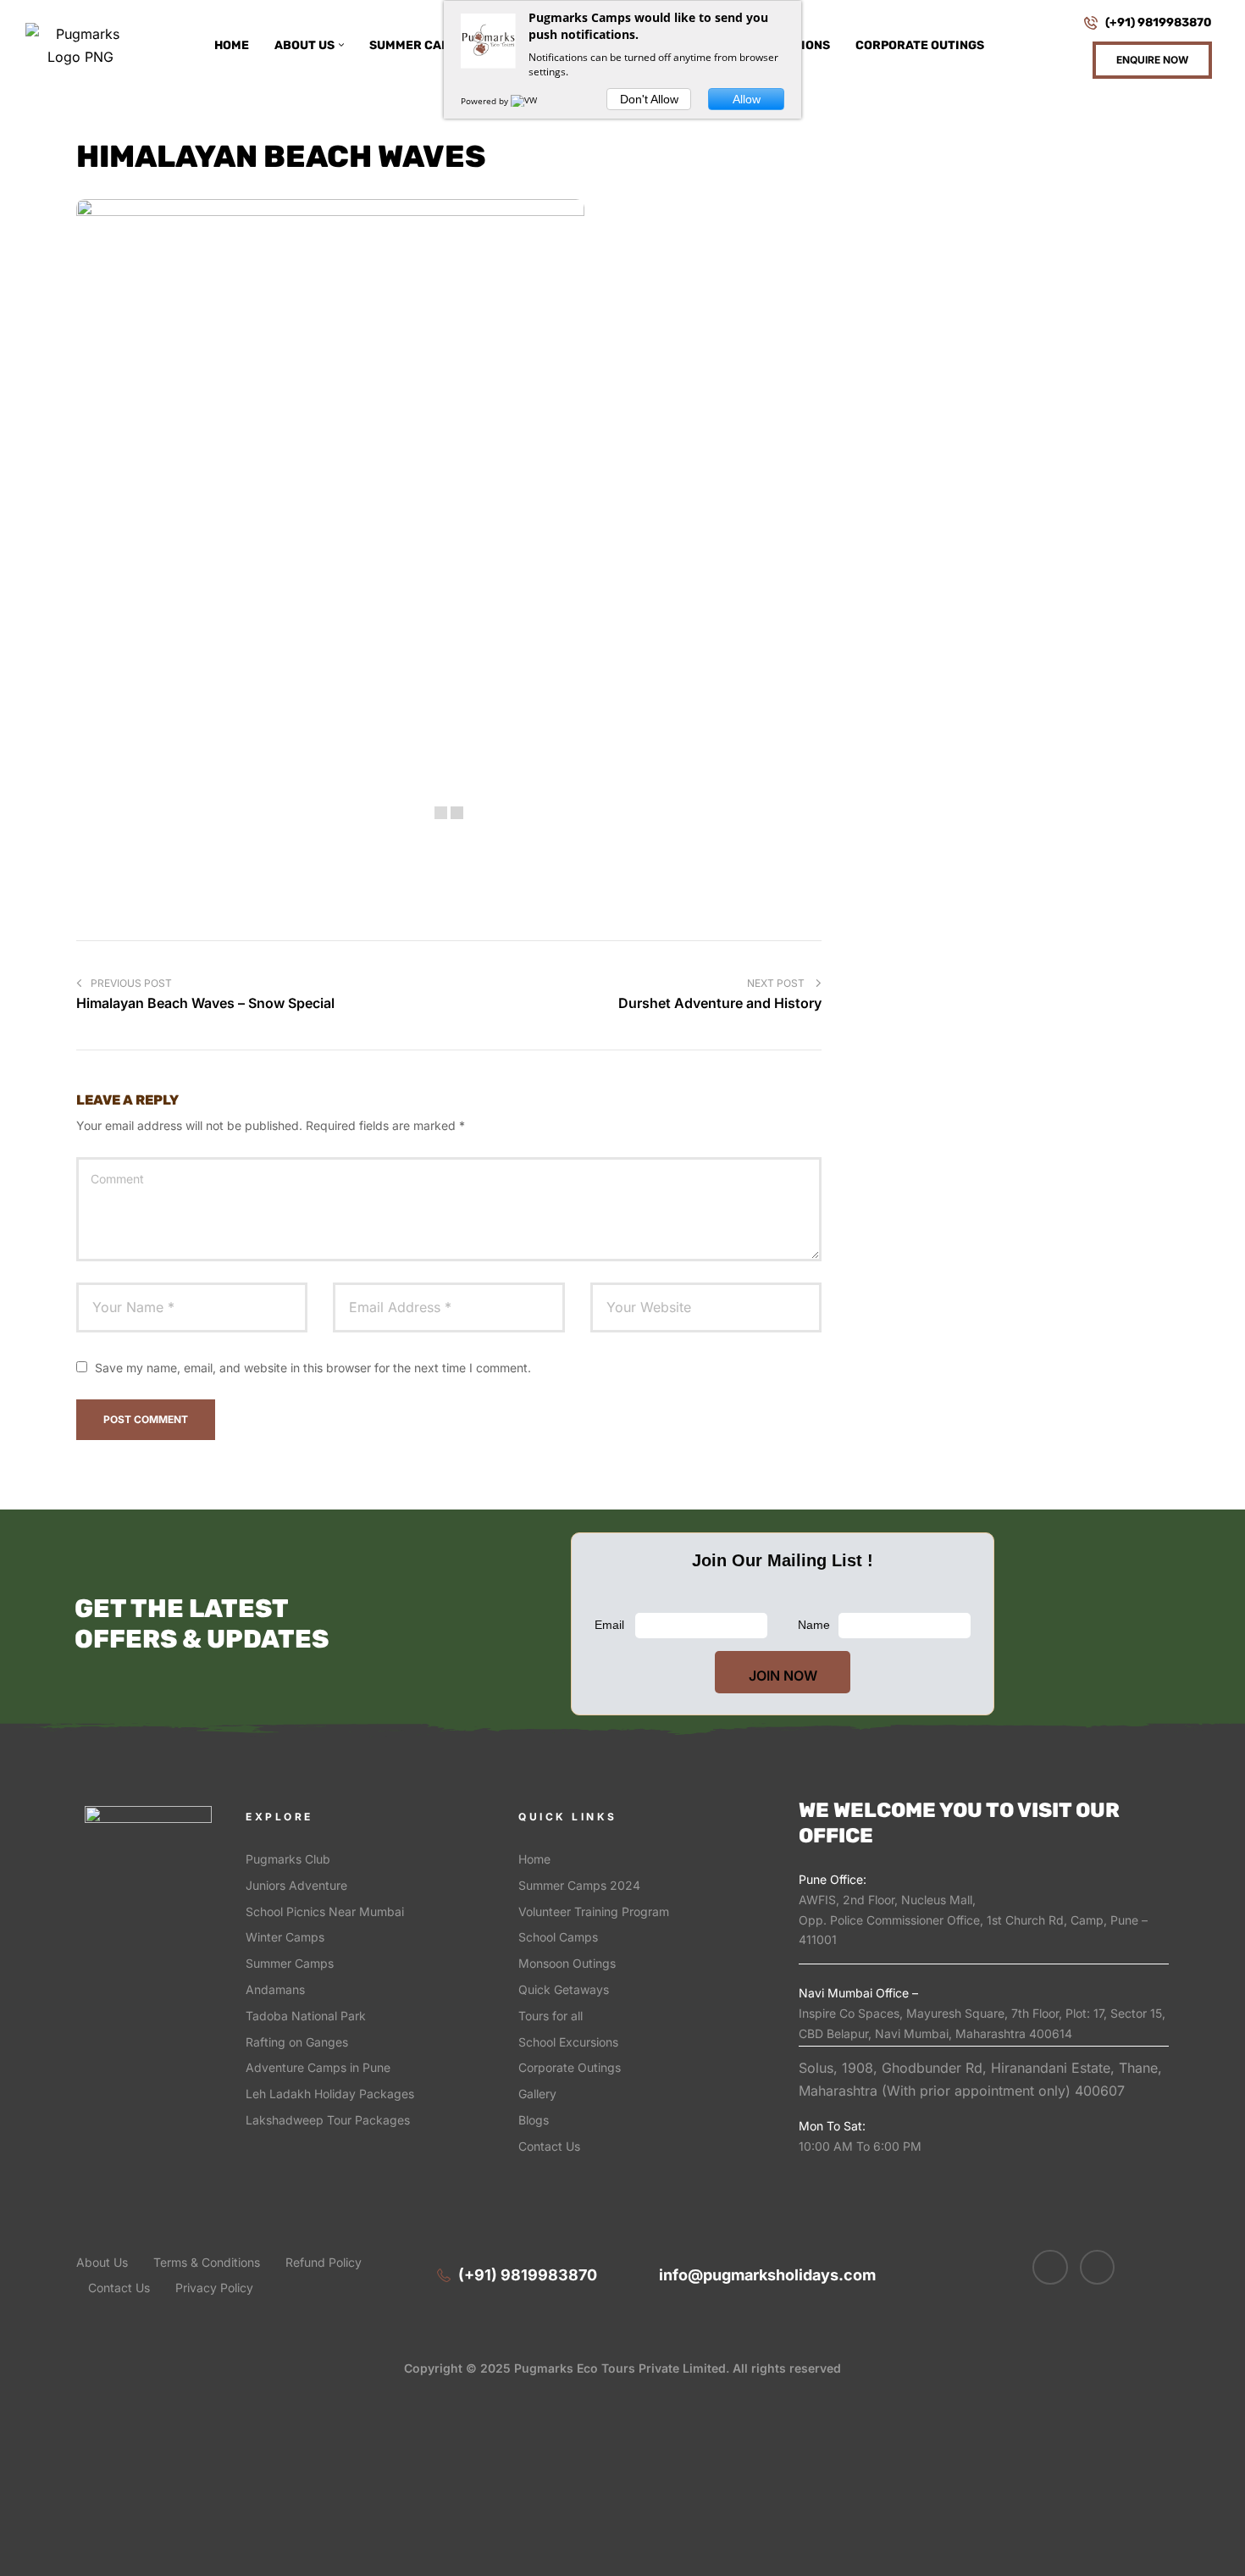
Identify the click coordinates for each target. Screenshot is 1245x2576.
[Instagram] (1098, 2268)
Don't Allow (649, 99)
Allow (747, 99)
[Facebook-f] (1050, 2268)
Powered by (486, 101)
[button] (1152, 60)
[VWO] (528, 101)
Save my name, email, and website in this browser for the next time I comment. (313, 1368)
